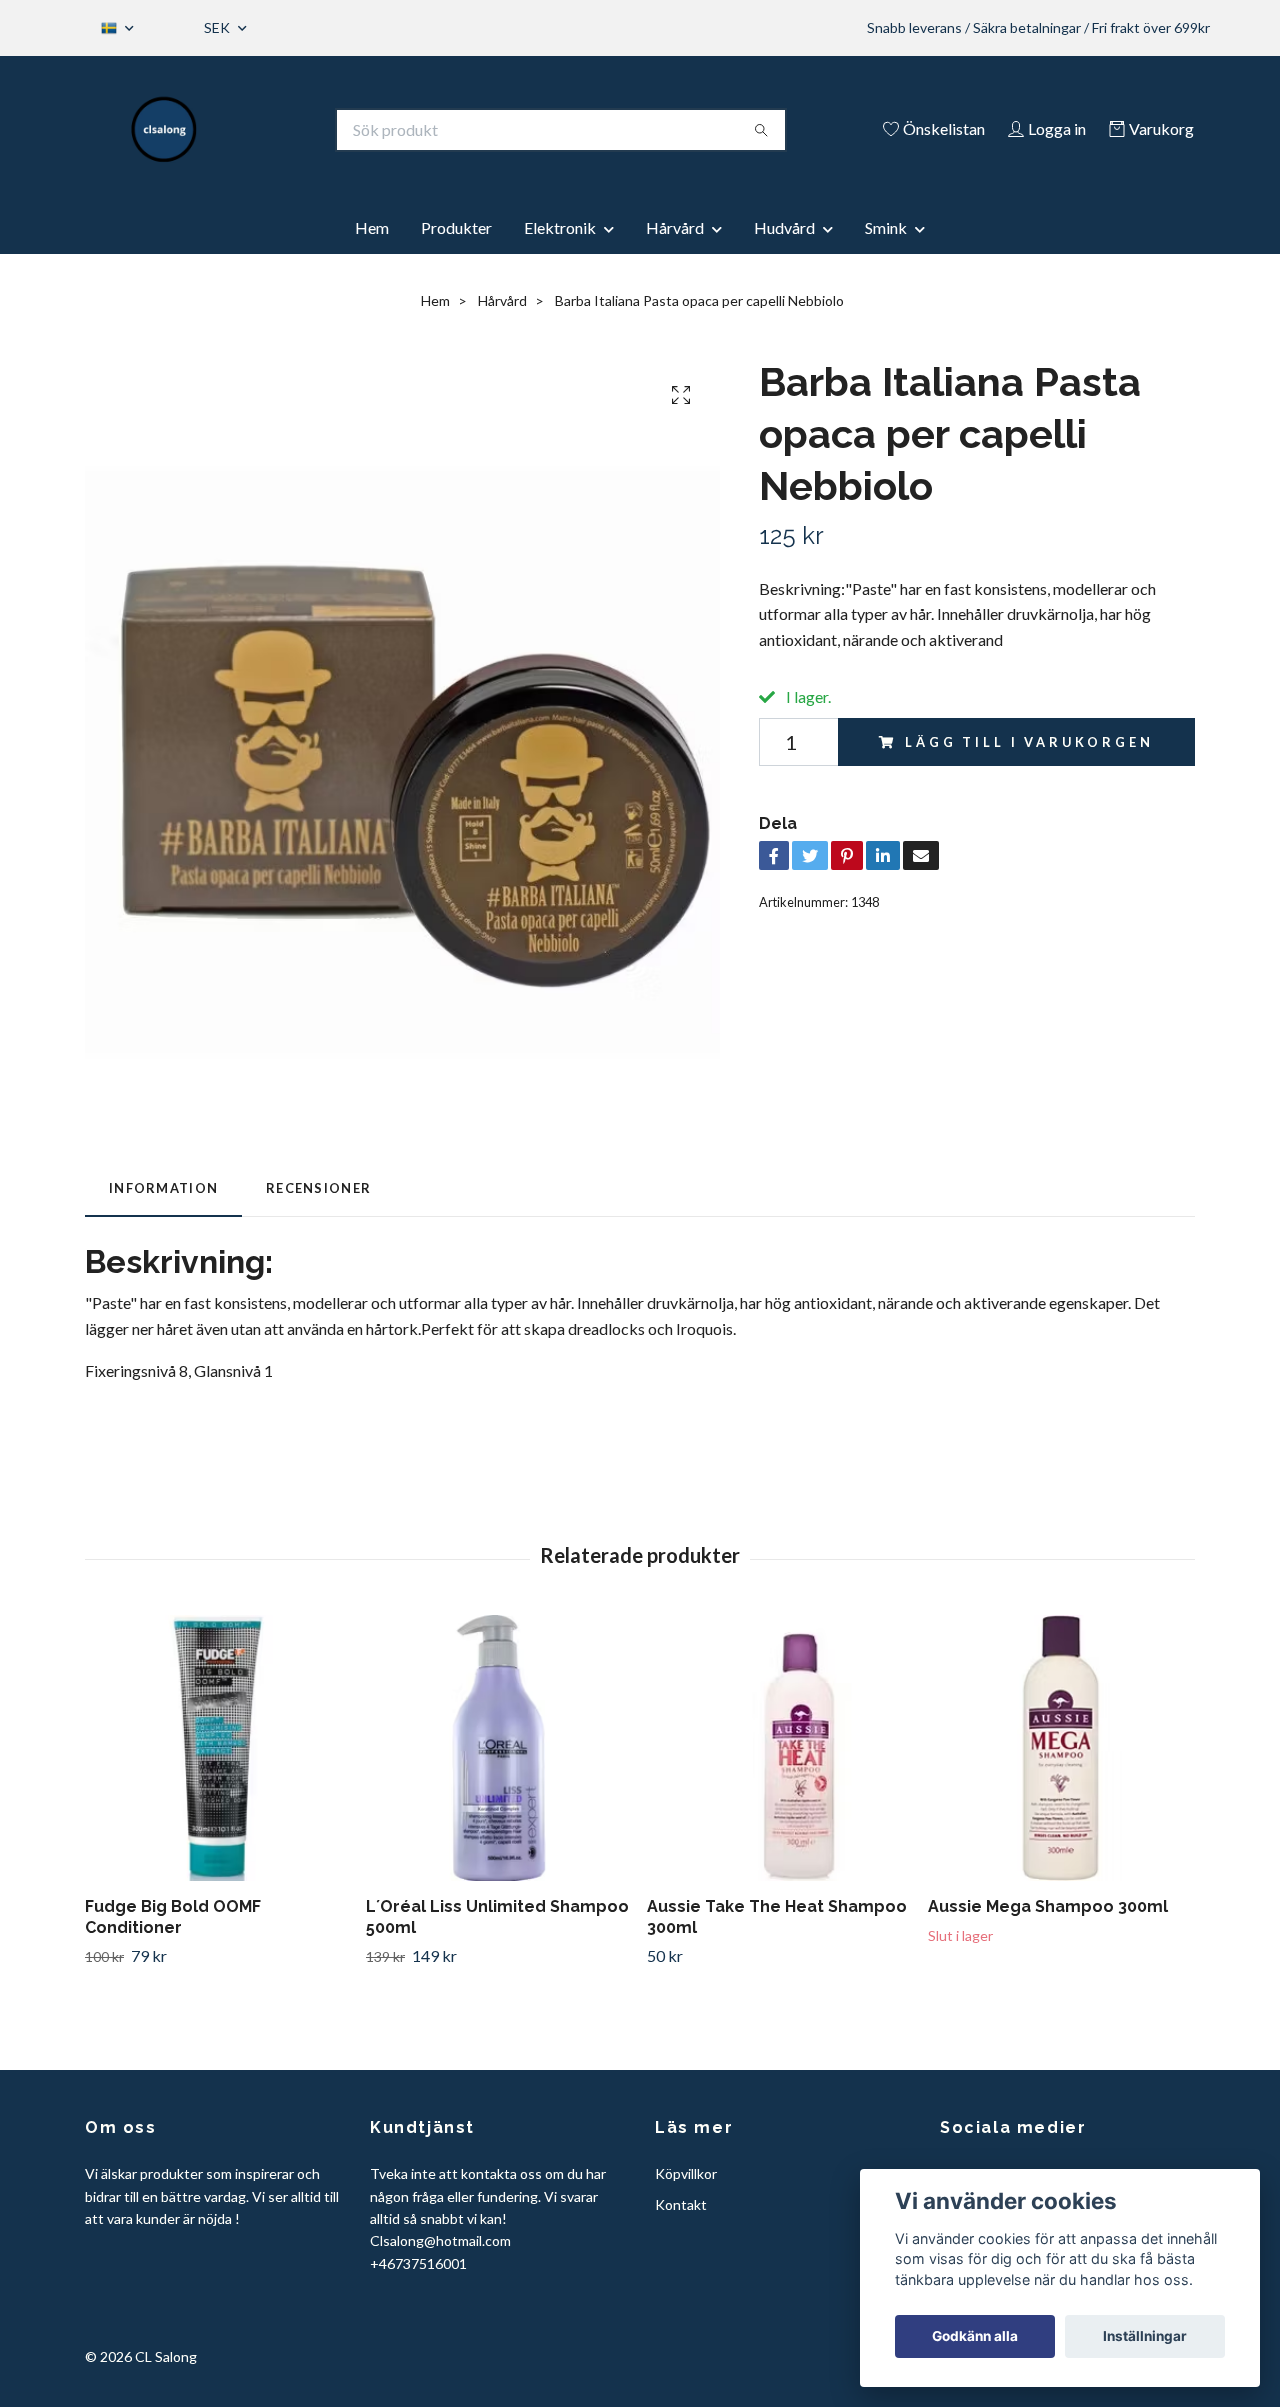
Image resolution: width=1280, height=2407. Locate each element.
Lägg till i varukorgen (1029, 742)
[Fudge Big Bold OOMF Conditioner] (218, 1748)
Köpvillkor (686, 2173)
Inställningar (1145, 2336)
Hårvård (675, 227)
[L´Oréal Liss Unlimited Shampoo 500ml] (499, 1748)
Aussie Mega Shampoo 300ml (1048, 1906)
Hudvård (784, 227)
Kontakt (681, 2204)
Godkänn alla (975, 2336)
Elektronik (560, 227)
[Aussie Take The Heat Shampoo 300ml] (780, 1748)
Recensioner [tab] (318, 1188)
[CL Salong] (164, 130)
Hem (372, 227)
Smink (886, 227)
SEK (218, 27)
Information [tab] (163, 1188)
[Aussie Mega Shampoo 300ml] (1061, 1748)
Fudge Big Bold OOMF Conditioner (173, 1917)
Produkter (456, 227)
